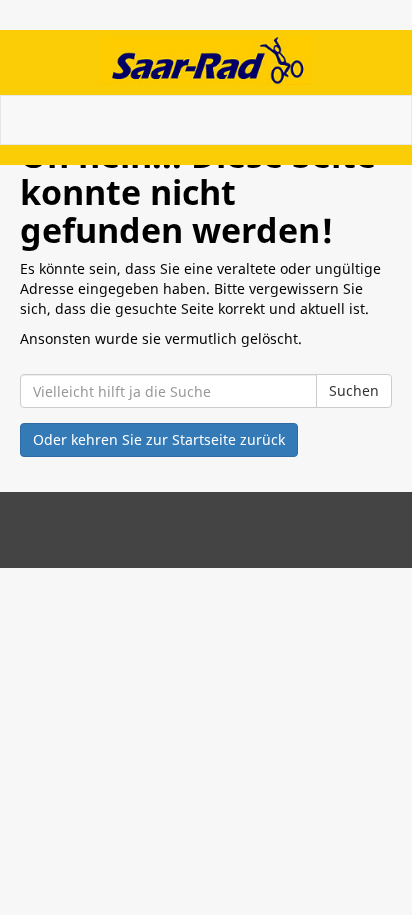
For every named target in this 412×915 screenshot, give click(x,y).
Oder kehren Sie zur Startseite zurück (159, 439)
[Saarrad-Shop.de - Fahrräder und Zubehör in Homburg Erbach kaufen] (206, 60)
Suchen (354, 390)
